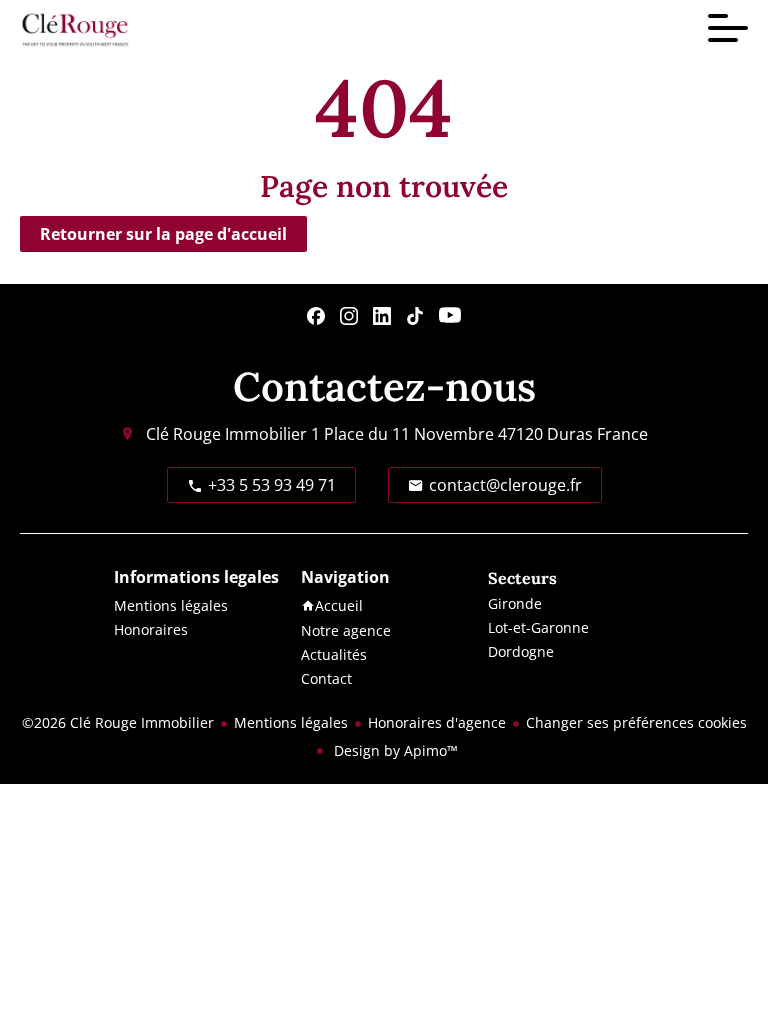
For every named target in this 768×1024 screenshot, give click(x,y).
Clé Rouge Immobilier (226, 434)
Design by (394, 750)
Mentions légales (291, 722)
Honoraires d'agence (437, 722)
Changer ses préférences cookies (636, 722)
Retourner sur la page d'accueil (163, 234)
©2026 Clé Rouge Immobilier (118, 722)
